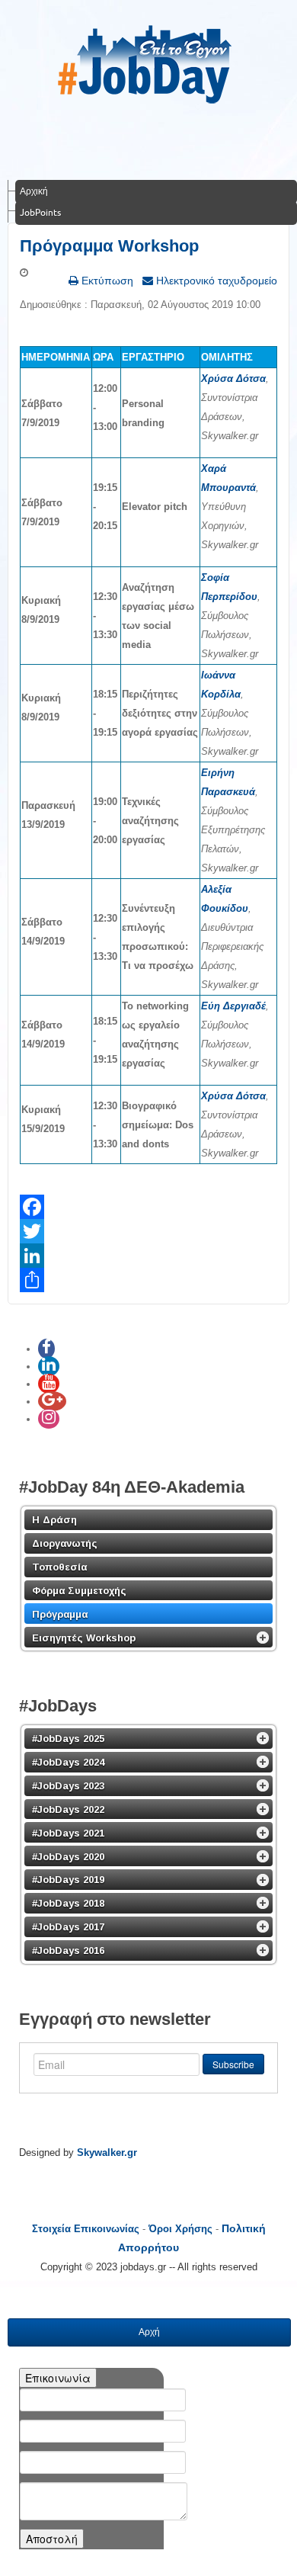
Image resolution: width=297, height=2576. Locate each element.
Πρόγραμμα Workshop (109, 246)
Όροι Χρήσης (180, 2229)
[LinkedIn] (148, 1256)
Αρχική (34, 191)
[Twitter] (148, 1231)
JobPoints (40, 212)
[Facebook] (148, 1207)
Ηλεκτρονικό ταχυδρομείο (215, 281)
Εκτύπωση (106, 281)
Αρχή (149, 2332)
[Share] (148, 1280)
